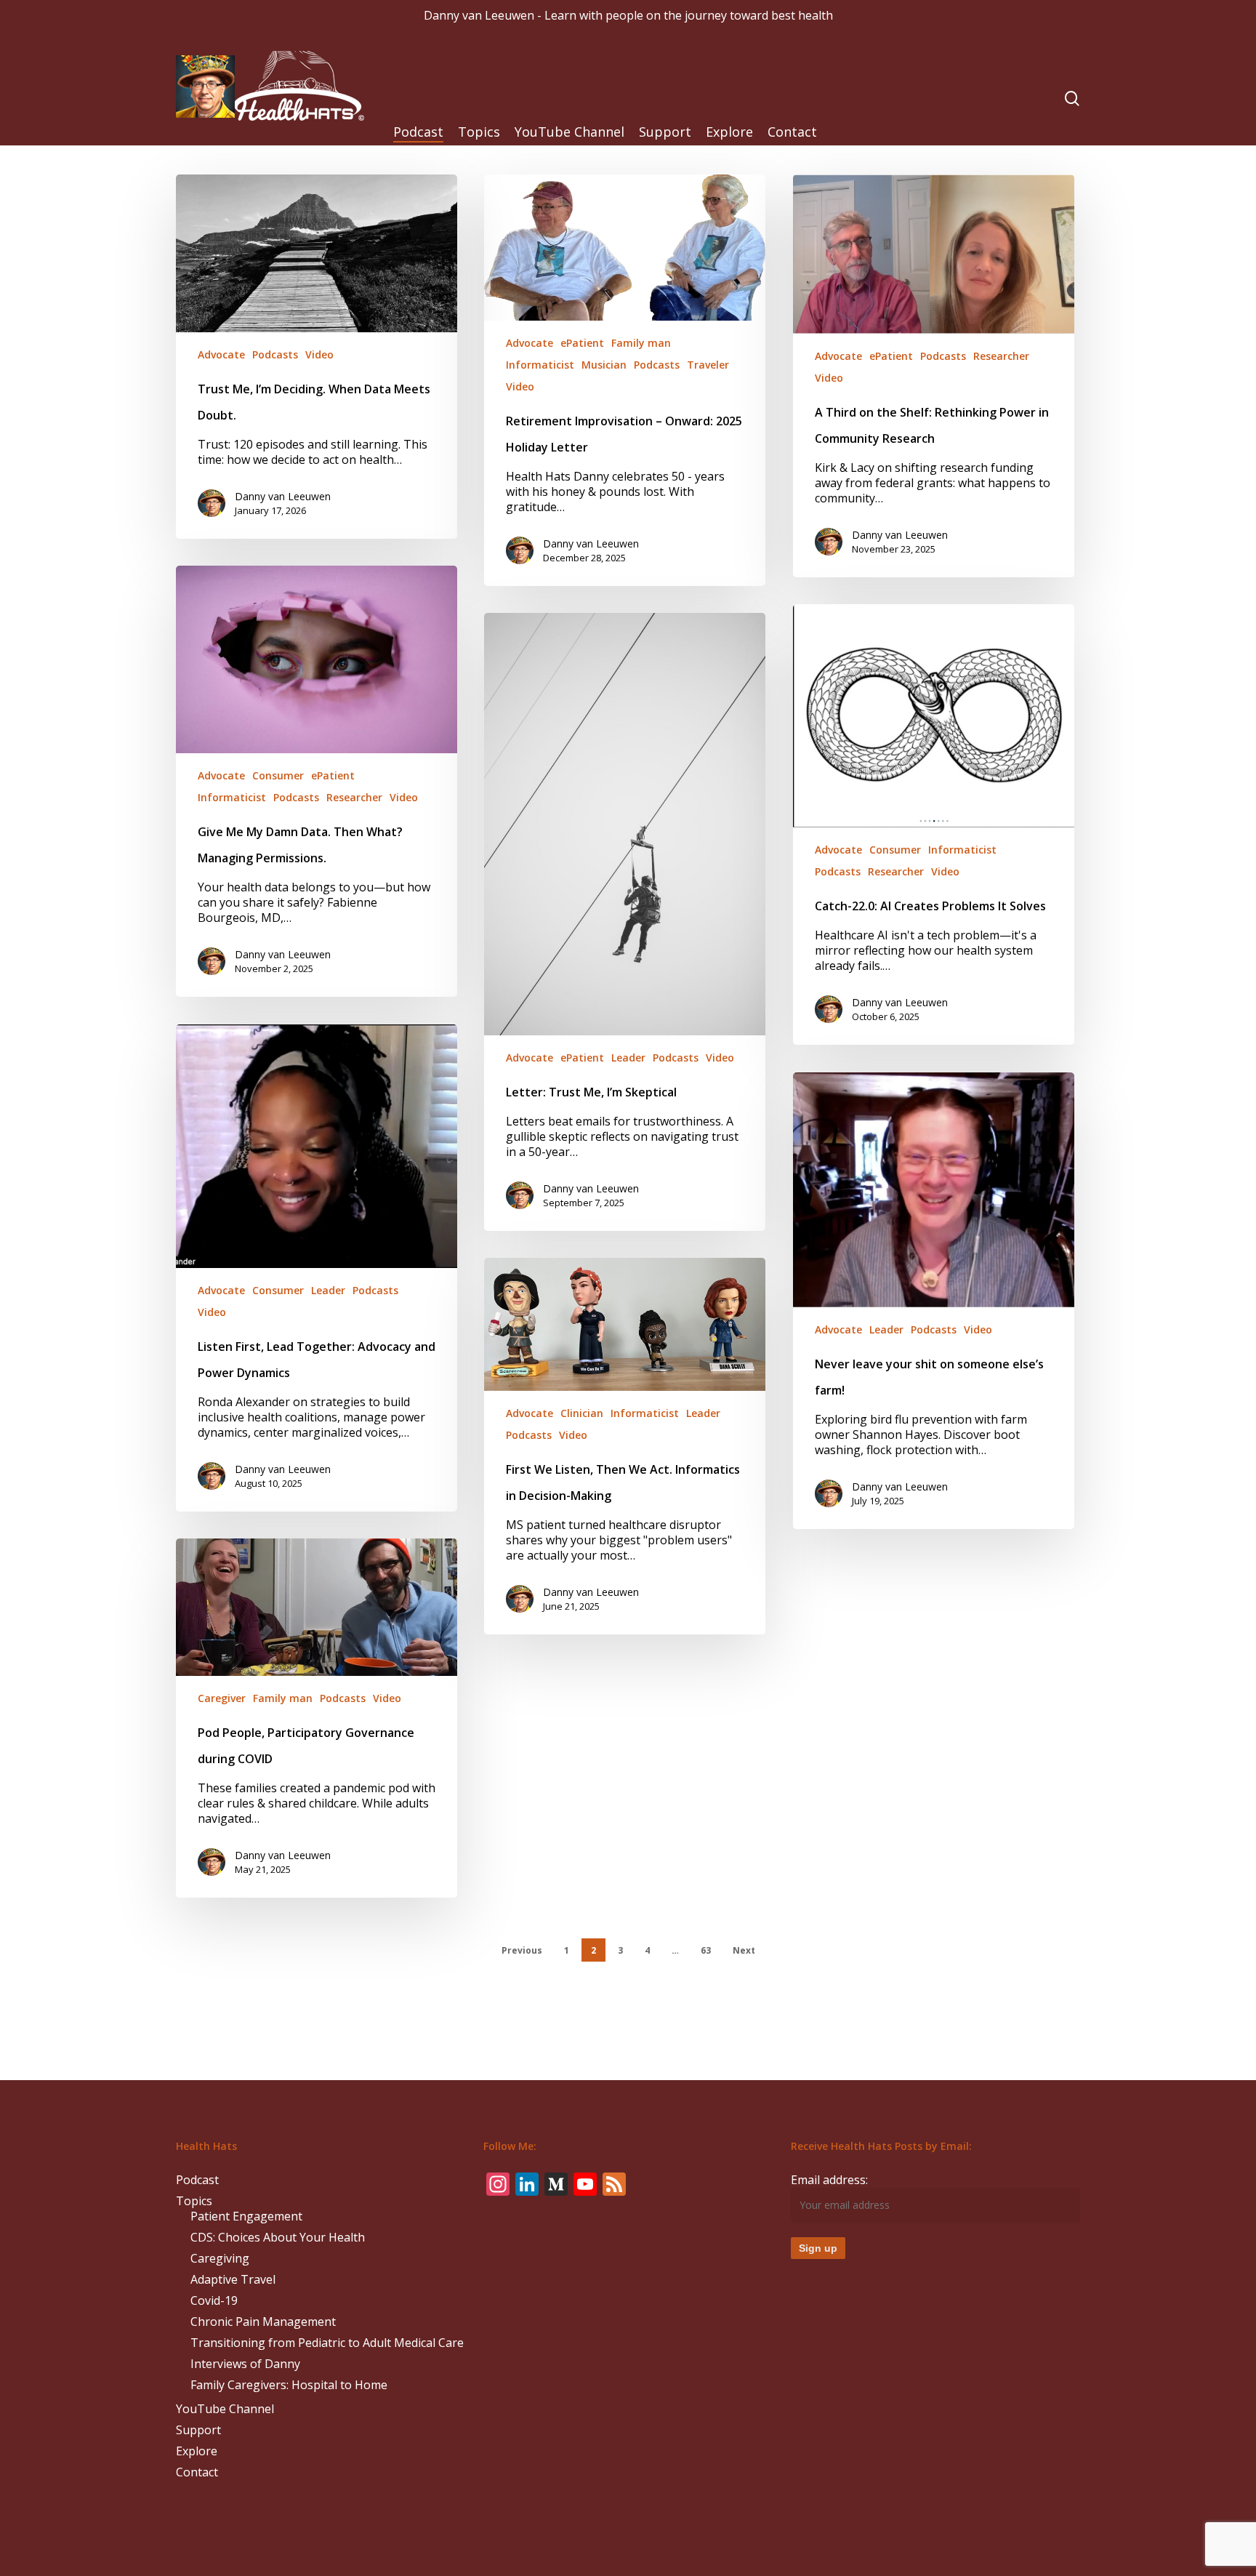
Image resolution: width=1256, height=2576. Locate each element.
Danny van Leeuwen (283, 496)
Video (319, 354)
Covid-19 (214, 2301)
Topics (194, 2201)
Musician (604, 365)
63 (706, 1950)
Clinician (582, 1413)
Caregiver (222, 1698)
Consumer (278, 775)
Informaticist (540, 365)
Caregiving (220, 2259)
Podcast (197, 2180)
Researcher (1001, 356)
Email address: (829, 2180)
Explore (197, 2451)
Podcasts (275, 354)
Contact (197, 2472)
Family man (641, 343)
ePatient (582, 343)
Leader (628, 1058)
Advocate (221, 354)
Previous (522, 1950)
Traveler (708, 365)
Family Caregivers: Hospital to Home (289, 2385)
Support (198, 2430)
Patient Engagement (246, 2216)
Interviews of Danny (245, 2364)
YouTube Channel (225, 2409)
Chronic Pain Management (263, 2322)
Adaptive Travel (233, 2280)
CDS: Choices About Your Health (278, 2238)
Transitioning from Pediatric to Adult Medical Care (327, 2343)
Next (744, 1950)
